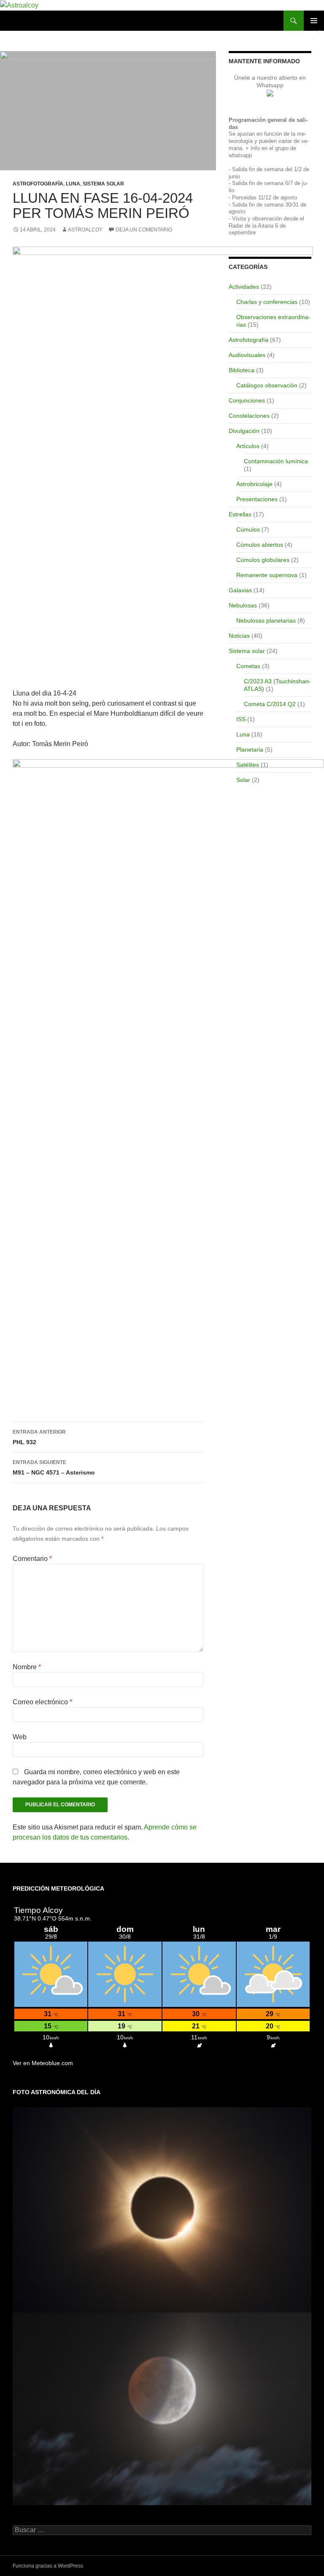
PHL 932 (39, 1437)
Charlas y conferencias (267, 302)
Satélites (248, 765)
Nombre (27, 1667)
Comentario (32, 1559)
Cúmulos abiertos (260, 545)
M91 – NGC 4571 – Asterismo (54, 1468)
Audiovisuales (247, 355)
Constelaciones (249, 416)
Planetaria (250, 749)
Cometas (248, 666)
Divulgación (244, 431)
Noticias (239, 636)
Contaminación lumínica (276, 461)
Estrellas (240, 514)
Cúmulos (248, 529)
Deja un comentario (144, 230)
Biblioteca (242, 370)
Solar (243, 780)
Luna (73, 184)
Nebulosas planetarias (266, 620)
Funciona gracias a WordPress (48, 2566)
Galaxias (240, 590)
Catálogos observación (267, 385)
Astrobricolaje (254, 484)
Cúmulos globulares (263, 560)
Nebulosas (243, 605)
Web (20, 1737)
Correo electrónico (42, 1702)
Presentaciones (257, 499)
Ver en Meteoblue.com (43, 2063)
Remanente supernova (267, 575)
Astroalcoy (85, 230)
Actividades (244, 287)
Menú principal (314, 21)
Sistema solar (103, 184)
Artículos (248, 446)
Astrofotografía (38, 184)
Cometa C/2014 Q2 (270, 704)
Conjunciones (247, 400)
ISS (241, 719)
